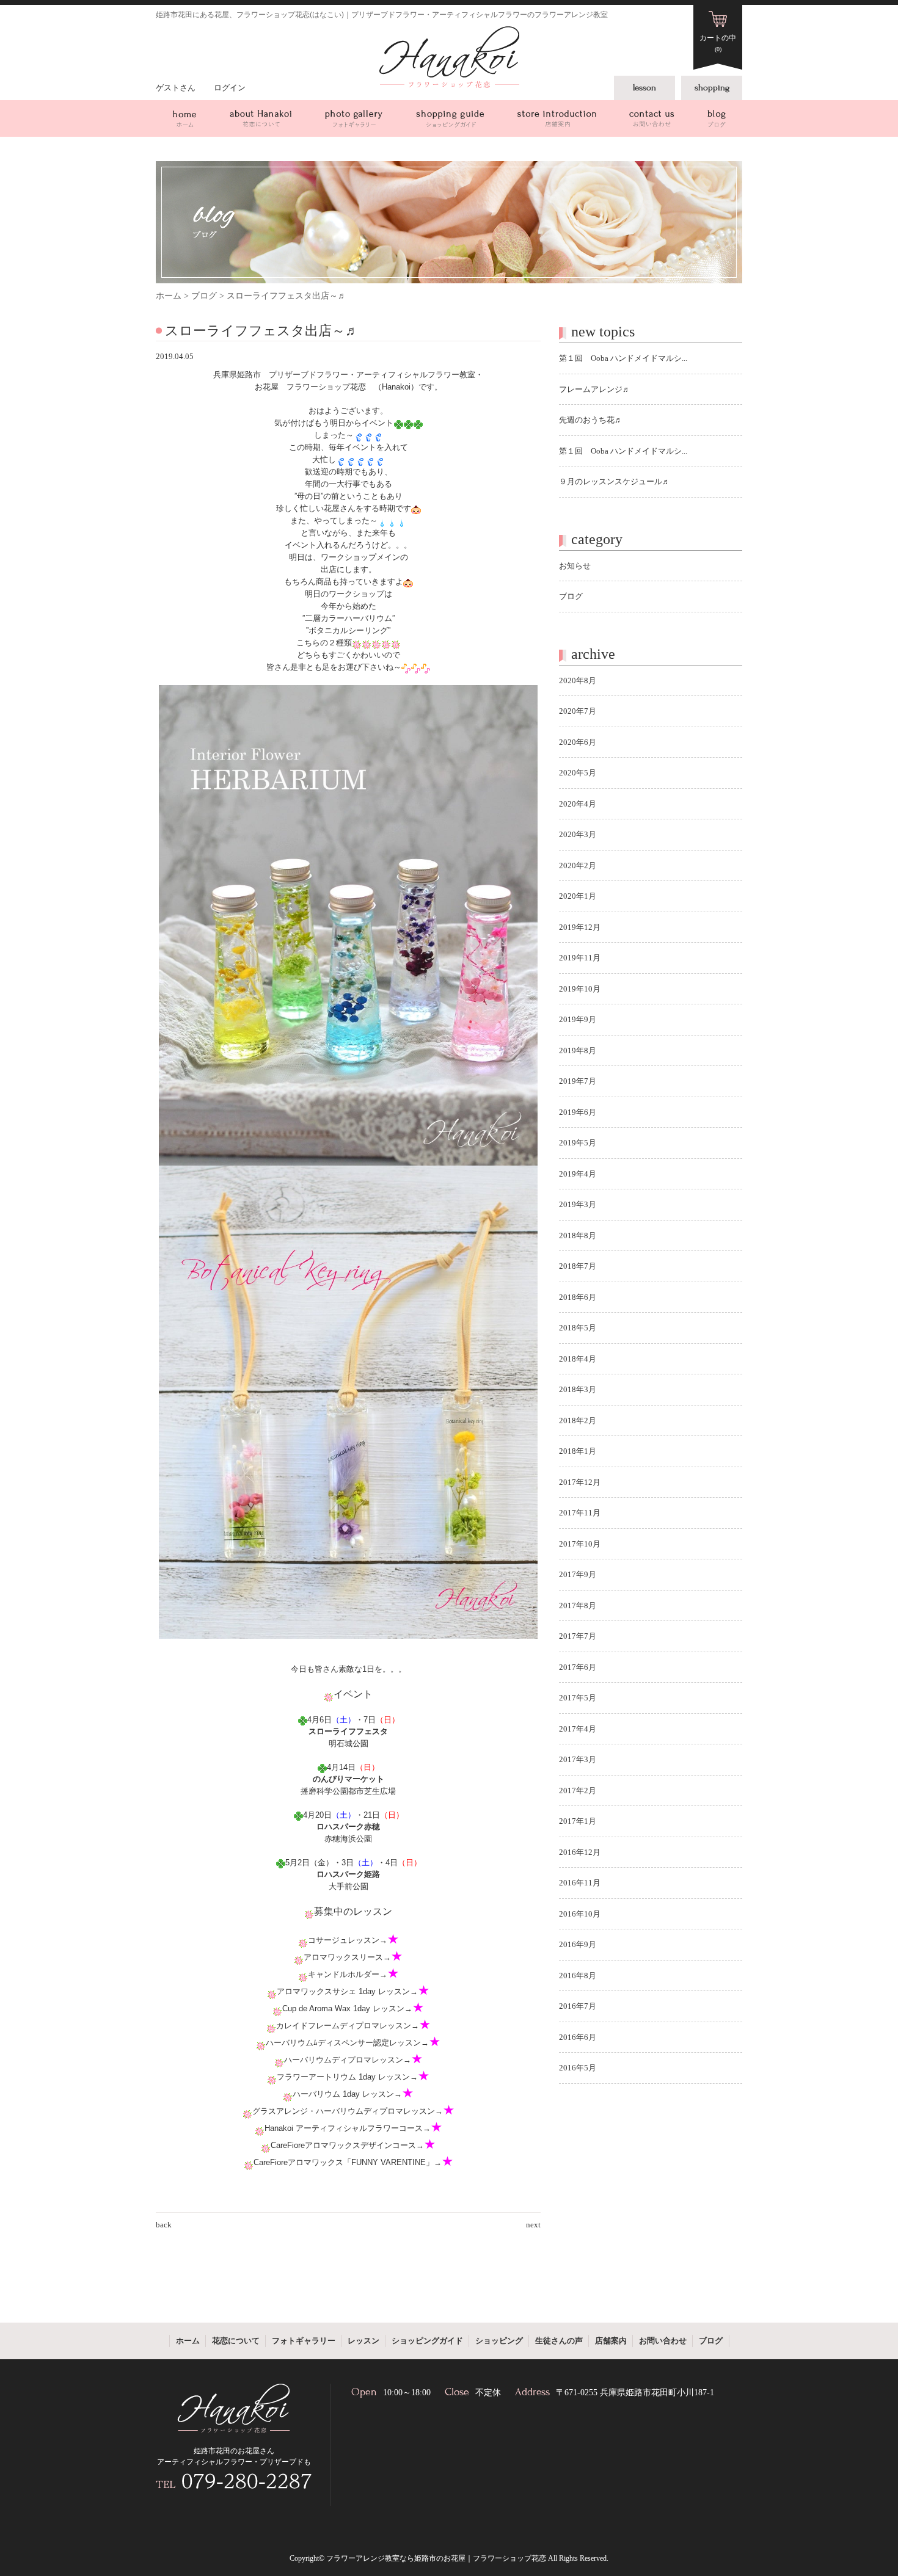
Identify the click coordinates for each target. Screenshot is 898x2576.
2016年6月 (578, 2037)
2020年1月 (578, 896)
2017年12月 (580, 1482)
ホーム (184, 118)
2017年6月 (578, 1667)
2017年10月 (580, 1544)
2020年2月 (578, 865)
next (533, 2225)
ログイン (230, 88)
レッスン (363, 2341)
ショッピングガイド (450, 118)
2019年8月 (578, 1050)
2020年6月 (578, 742)
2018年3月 (578, 1389)
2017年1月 (578, 1821)
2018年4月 (578, 1359)
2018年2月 (578, 1420)
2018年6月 (578, 1297)
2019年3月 (578, 1204)
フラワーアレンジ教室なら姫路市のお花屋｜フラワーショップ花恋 (436, 2558)
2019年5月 (578, 1143)
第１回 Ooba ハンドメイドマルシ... (623, 358)
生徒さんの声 (559, 2341)
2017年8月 (578, 1605)
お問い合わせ (652, 118)
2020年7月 (578, 711)
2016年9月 (578, 1944)
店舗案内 (557, 118)
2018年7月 (578, 1266)
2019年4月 (578, 1174)
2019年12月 (580, 927)
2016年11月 (580, 1883)
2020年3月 (578, 834)
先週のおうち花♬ (591, 420)
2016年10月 (580, 1914)
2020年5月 (578, 773)
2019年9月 (578, 1019)
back (164, 2225)
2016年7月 (578, 2006)
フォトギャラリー (353, 118)
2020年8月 (578, 680)
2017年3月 (578, 1759)
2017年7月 (578, 1636)
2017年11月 (580, 1513)
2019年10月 (580, 989)
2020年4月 (578, 804)
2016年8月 (578, 1976)
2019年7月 (578, 1081)
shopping (712, 88)
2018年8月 (578, 1235)
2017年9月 (578, 1574)
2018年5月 (578, 1328)
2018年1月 (578, 1451)
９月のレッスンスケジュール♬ (615, 481)
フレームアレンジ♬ (595, 389)
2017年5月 (578, 1698)
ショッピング (499, 2341)
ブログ (717, 118)
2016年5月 (578, 2068)
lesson (644, 88)
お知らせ (575, 566)
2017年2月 (578, 1791)
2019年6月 (578, 1112)
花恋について (260, 118)
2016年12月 (580, 1852)
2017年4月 (578, 1729)
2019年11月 (580, 958)
